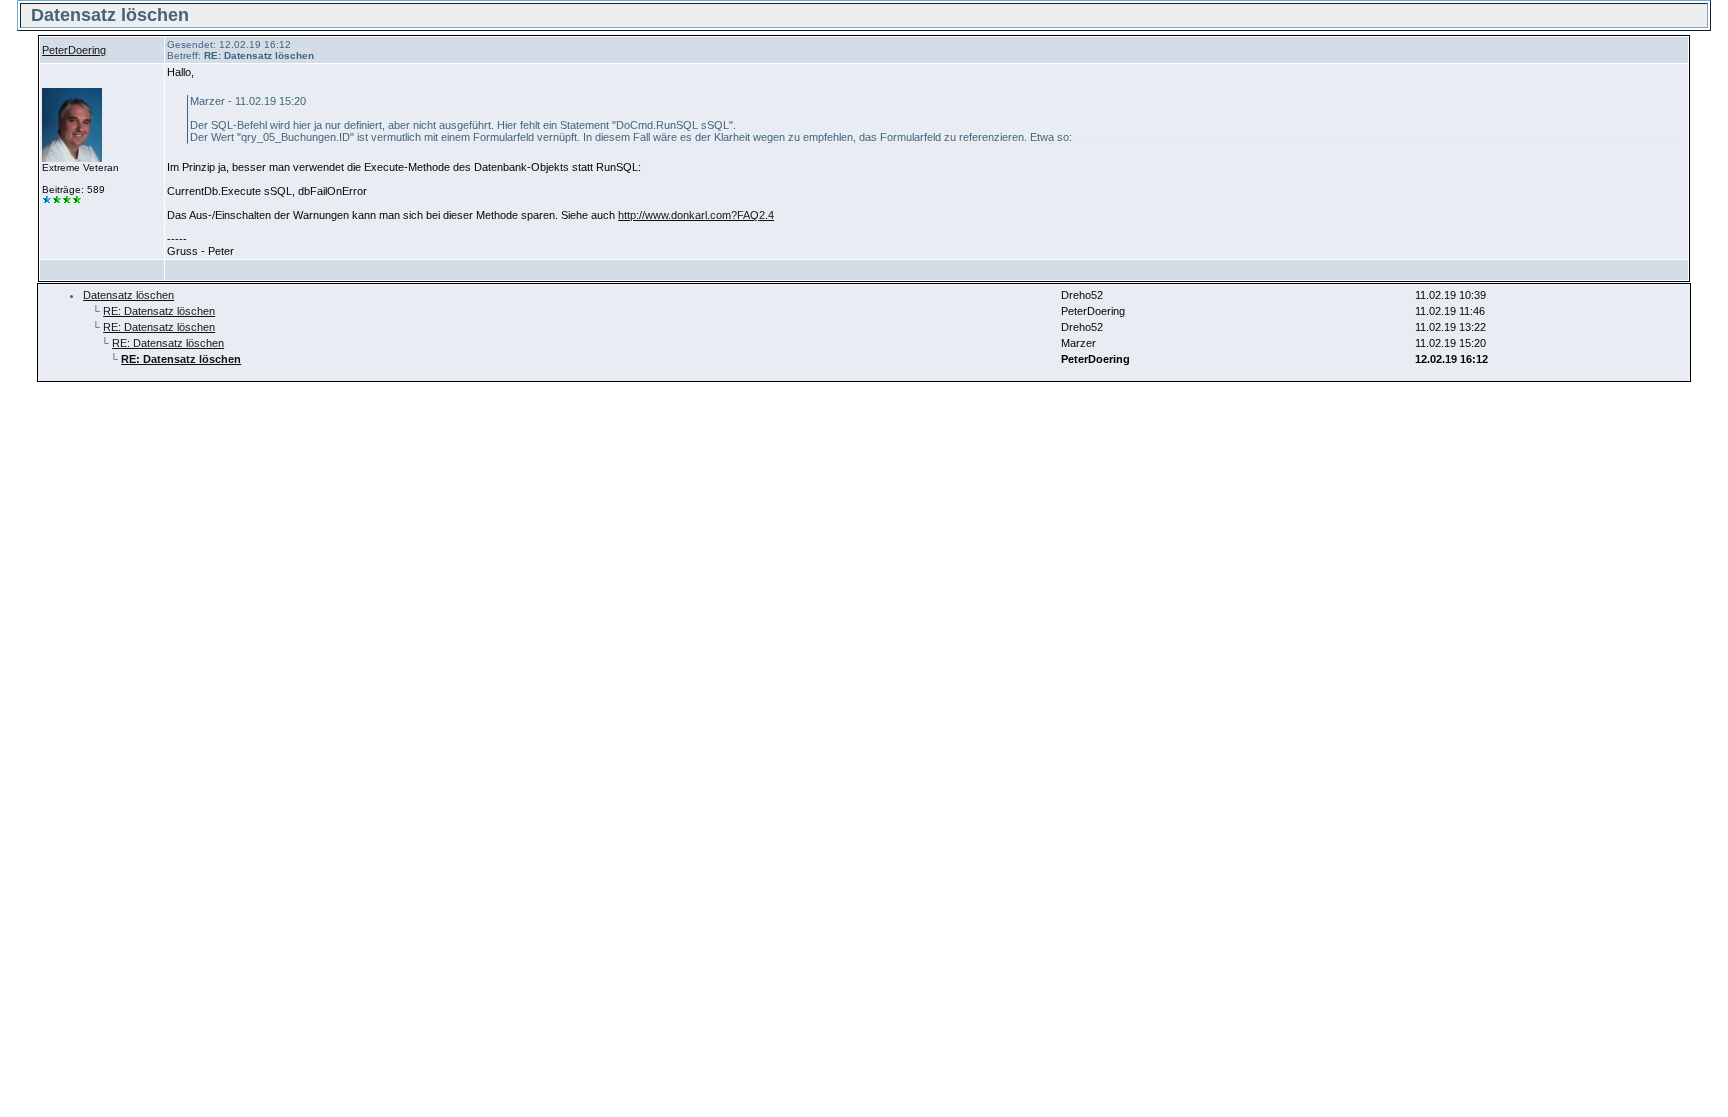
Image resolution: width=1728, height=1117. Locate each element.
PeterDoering (74, 50)
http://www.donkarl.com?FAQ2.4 (696, 215)
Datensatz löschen (128, 295)
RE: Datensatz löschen (159, 311)
